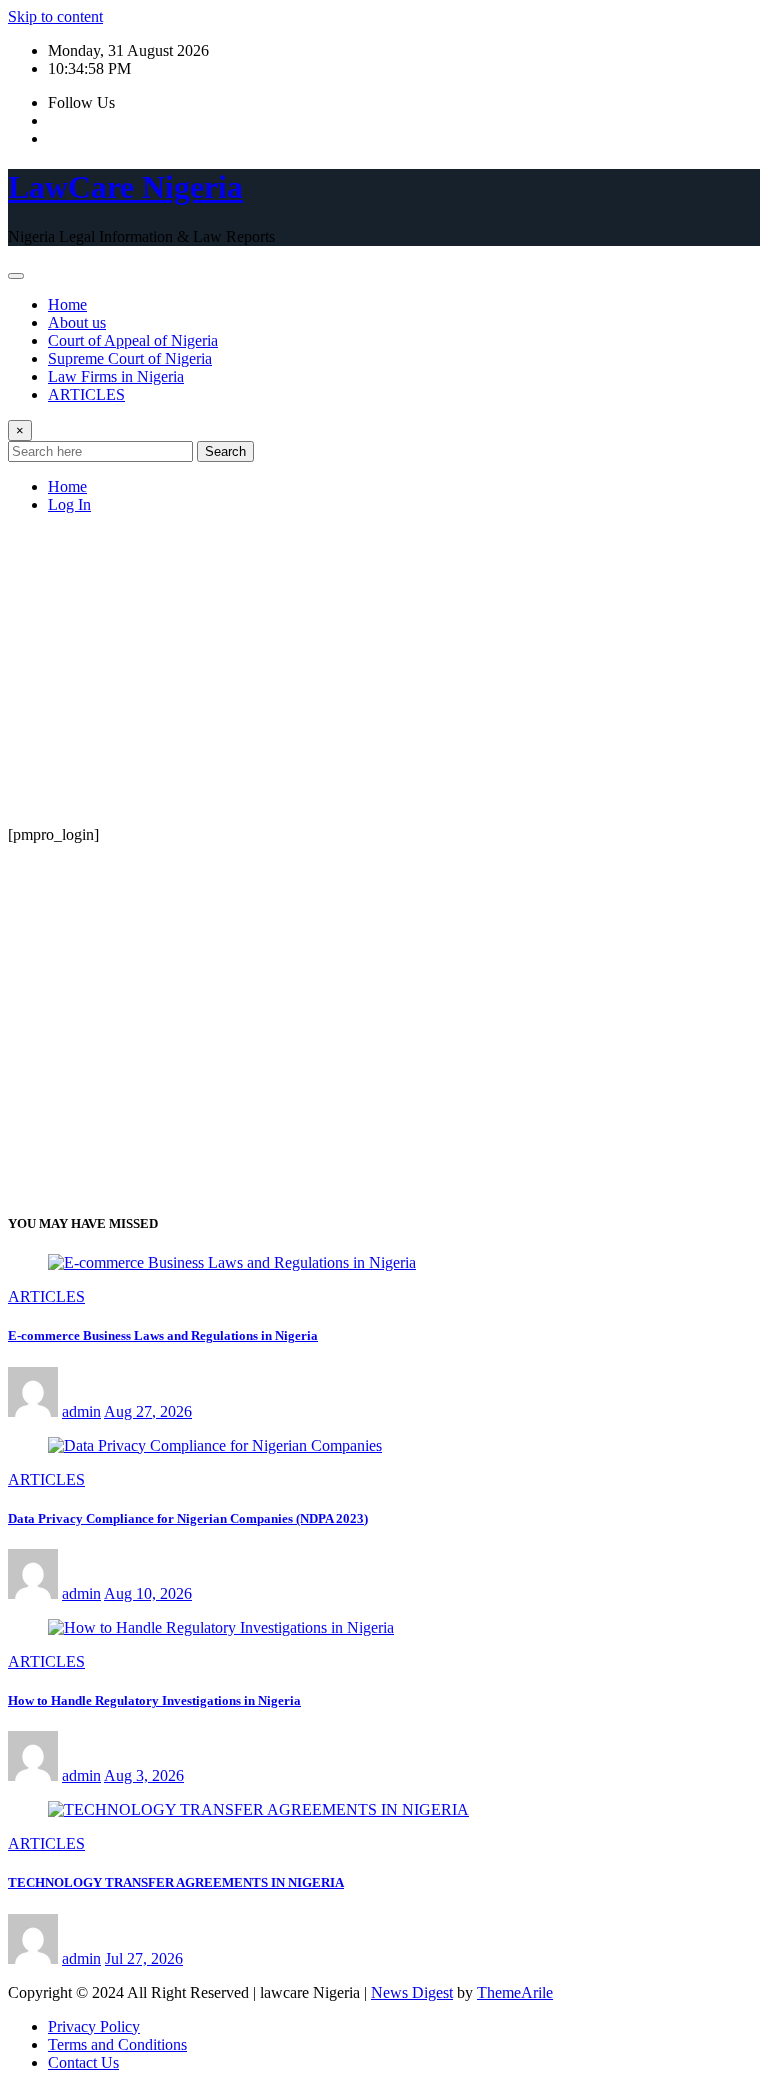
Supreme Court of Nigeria (130, 358)
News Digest (412, 1992)
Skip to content (55, 16)
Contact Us (83, 2062)
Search (225, 451)
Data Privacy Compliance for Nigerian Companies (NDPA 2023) (188, 1518)
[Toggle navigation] (16, 276)
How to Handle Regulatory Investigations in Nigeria (154, 1700)
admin (81, 1411)
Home (67, 304)
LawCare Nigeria (125, 187)
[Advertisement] (384, 670)
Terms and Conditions (117, 2044)
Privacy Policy (94, 2026)
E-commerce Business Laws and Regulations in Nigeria (163, 1335)
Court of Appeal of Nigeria (133, 340)
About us (77, 322)
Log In (69, 504)
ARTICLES (86, 394)
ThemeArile (515, 1992)
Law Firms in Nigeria (116, 376)
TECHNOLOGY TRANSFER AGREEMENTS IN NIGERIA (176, 1882)
